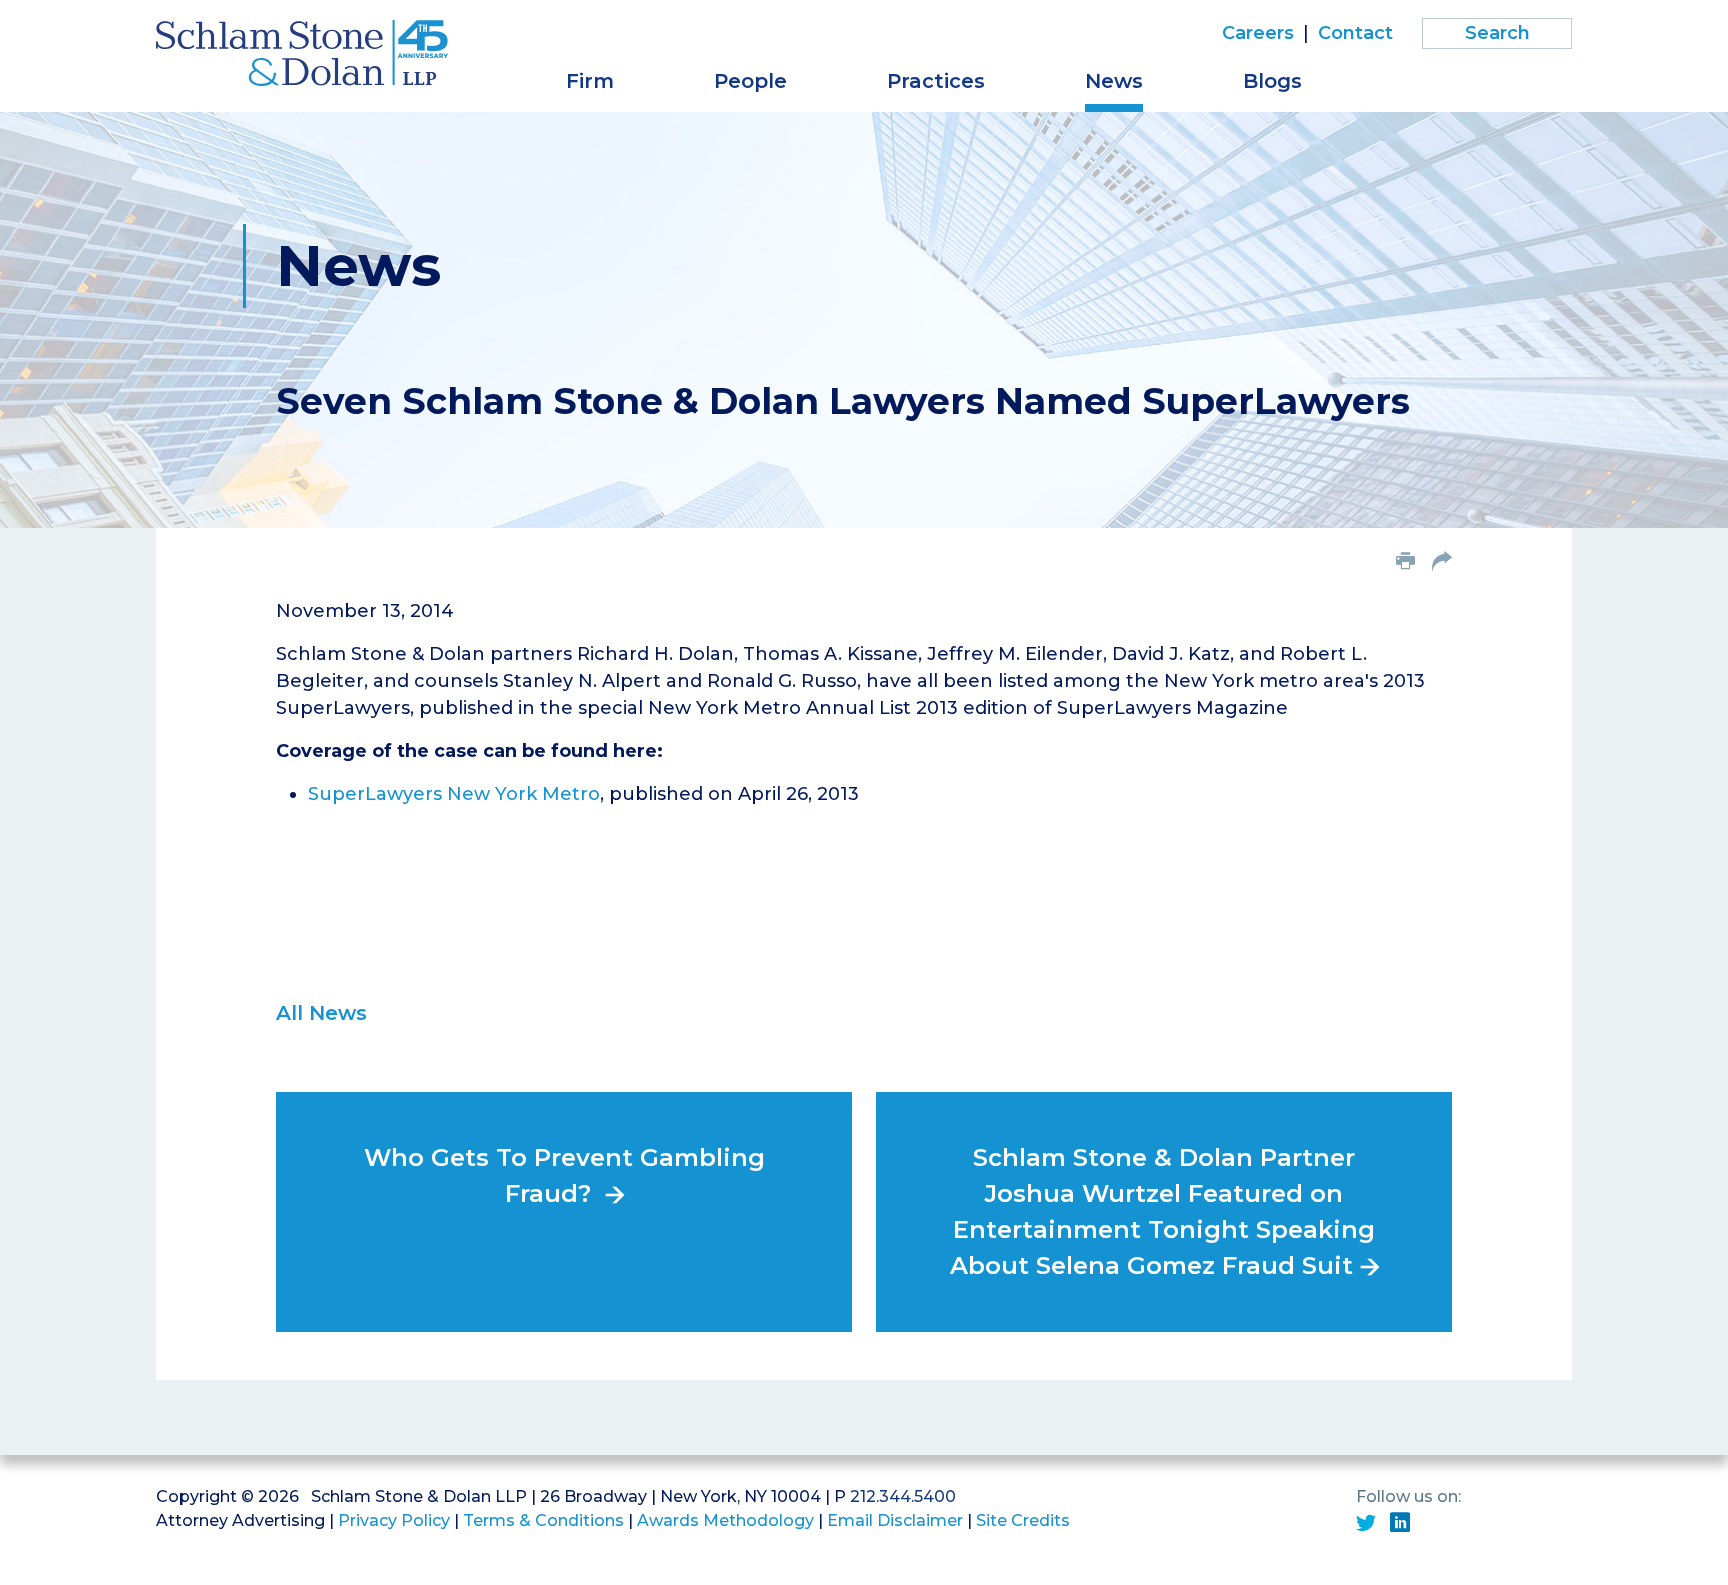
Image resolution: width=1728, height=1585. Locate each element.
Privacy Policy (394, 1520)
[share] (1442, 563)
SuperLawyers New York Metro (454, 794)
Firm (590, 81)
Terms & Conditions (543, 1520)
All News (321, 1013)
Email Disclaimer (895, 1520)
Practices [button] (936, 81)
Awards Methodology (725, 1520)
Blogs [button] (1272, 81)
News (1114, 81)
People (750, 81)
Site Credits (1023, 1520)
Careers (1258, 33)
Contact (1355, 33)
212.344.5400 (903, 1496)
